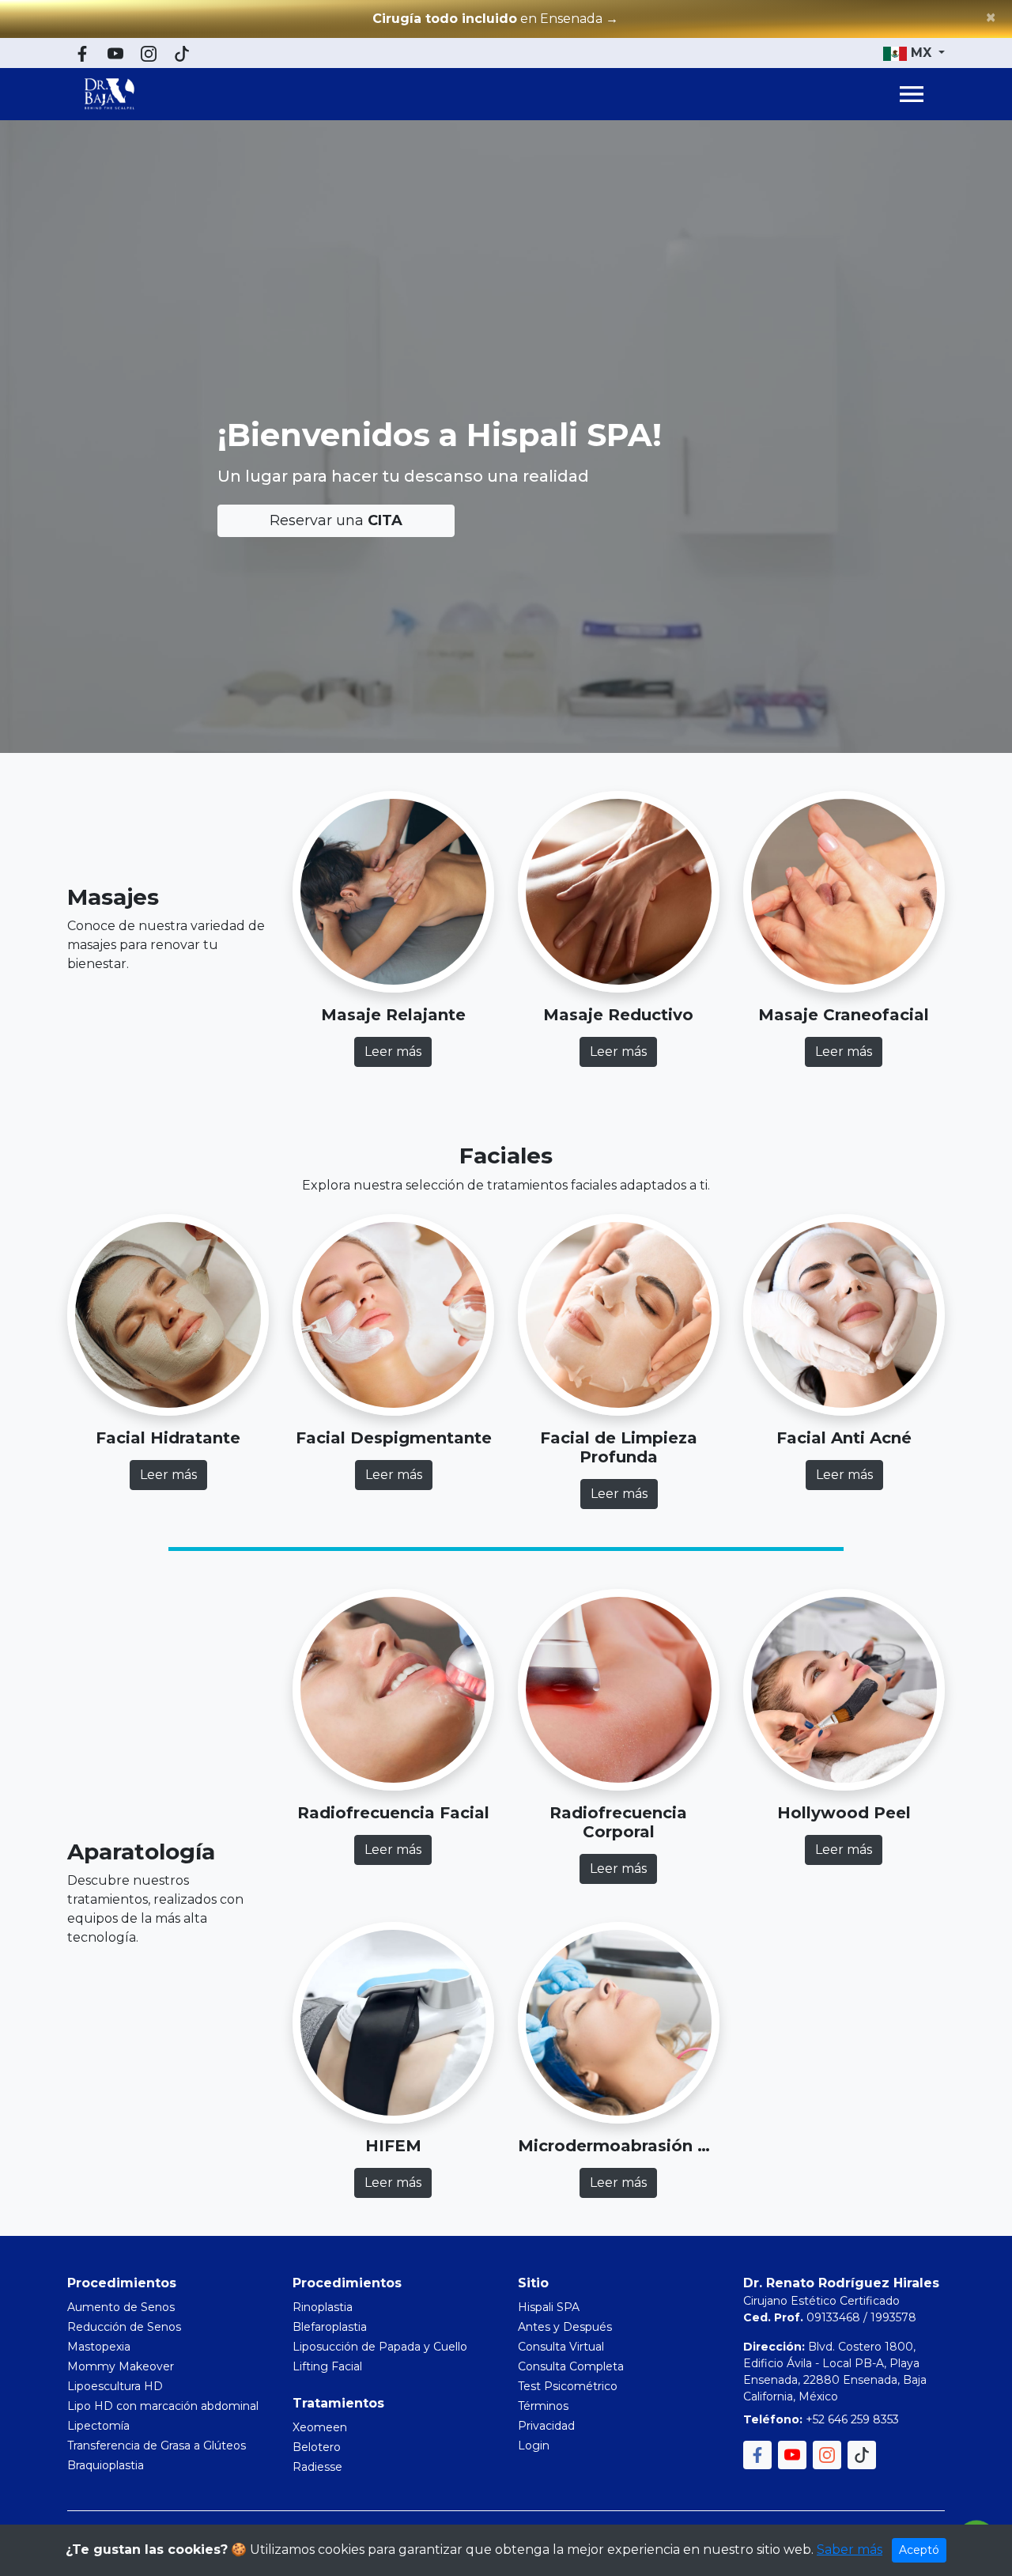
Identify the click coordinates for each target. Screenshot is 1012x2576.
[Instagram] (149, 53)
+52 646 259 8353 (852, 2419)
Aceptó (919, 2550)
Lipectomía (98, 2426)
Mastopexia (99, 2347)
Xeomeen (320, 2427)
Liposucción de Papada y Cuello (380, 2347)
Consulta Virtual (561, 2347)
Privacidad (546, 2426)
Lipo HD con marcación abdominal (163, 2406)
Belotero (317, 2447)
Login (534, 2445)
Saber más (850, 2550)
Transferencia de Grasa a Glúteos (157, 2445)
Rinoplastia (323, 2307)
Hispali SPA (549, 2307)
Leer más (393, 1052)
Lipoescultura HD (115, 2386)
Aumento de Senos (121, 2307)
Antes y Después (565, 2327)
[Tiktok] (182, 53)
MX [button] (921, 53)
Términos (543, 2406)
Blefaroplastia (330, 2327)
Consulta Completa (571, 2366)
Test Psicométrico (568, 2386)
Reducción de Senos (124, 2327)
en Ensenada (495, 19)
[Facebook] (82, 53)
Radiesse (317, 2467)
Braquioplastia (106, 2465)
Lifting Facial (327, 2366)
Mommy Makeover (121, 2366)
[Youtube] (115, 53)
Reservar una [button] (336, 520)
